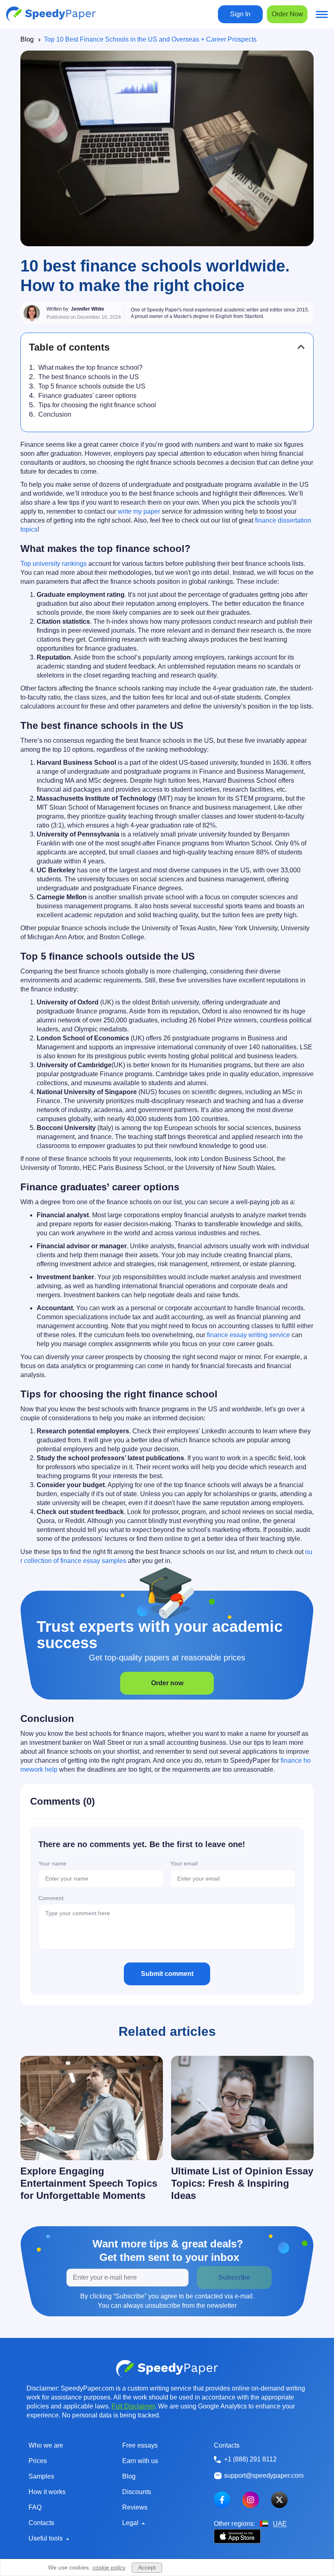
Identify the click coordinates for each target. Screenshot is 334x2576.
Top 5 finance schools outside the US (92, 386)
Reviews (135, 2507)
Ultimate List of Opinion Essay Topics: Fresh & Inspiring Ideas (242, 2183)
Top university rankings (54, 564)
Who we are (46, 2445)
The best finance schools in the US (89, 377)
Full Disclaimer (133, 2406)
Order (287, 14)
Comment (51, 1898)
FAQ (35, 2507)
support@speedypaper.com (264, 2476)
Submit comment (167, 1974)
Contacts (41, 2523)
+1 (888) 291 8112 (250, 2459)
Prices (38, 2461)
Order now (167, 1683)
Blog (27, 39)
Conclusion (55, 414)
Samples (41, 2476)
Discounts (137, 2492)
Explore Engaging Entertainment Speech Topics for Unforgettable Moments (89, 2183)
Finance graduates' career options (87, 396)
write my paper (139, 511)
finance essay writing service (248, 1335)
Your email (184, 1863)
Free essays (140, 2445)
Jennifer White (88, 309)
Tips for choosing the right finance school (97, 405)
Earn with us (140, 2461)
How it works (47, 2492)
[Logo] (51, 14)
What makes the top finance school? (90, 368)
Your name (52, 1863)
